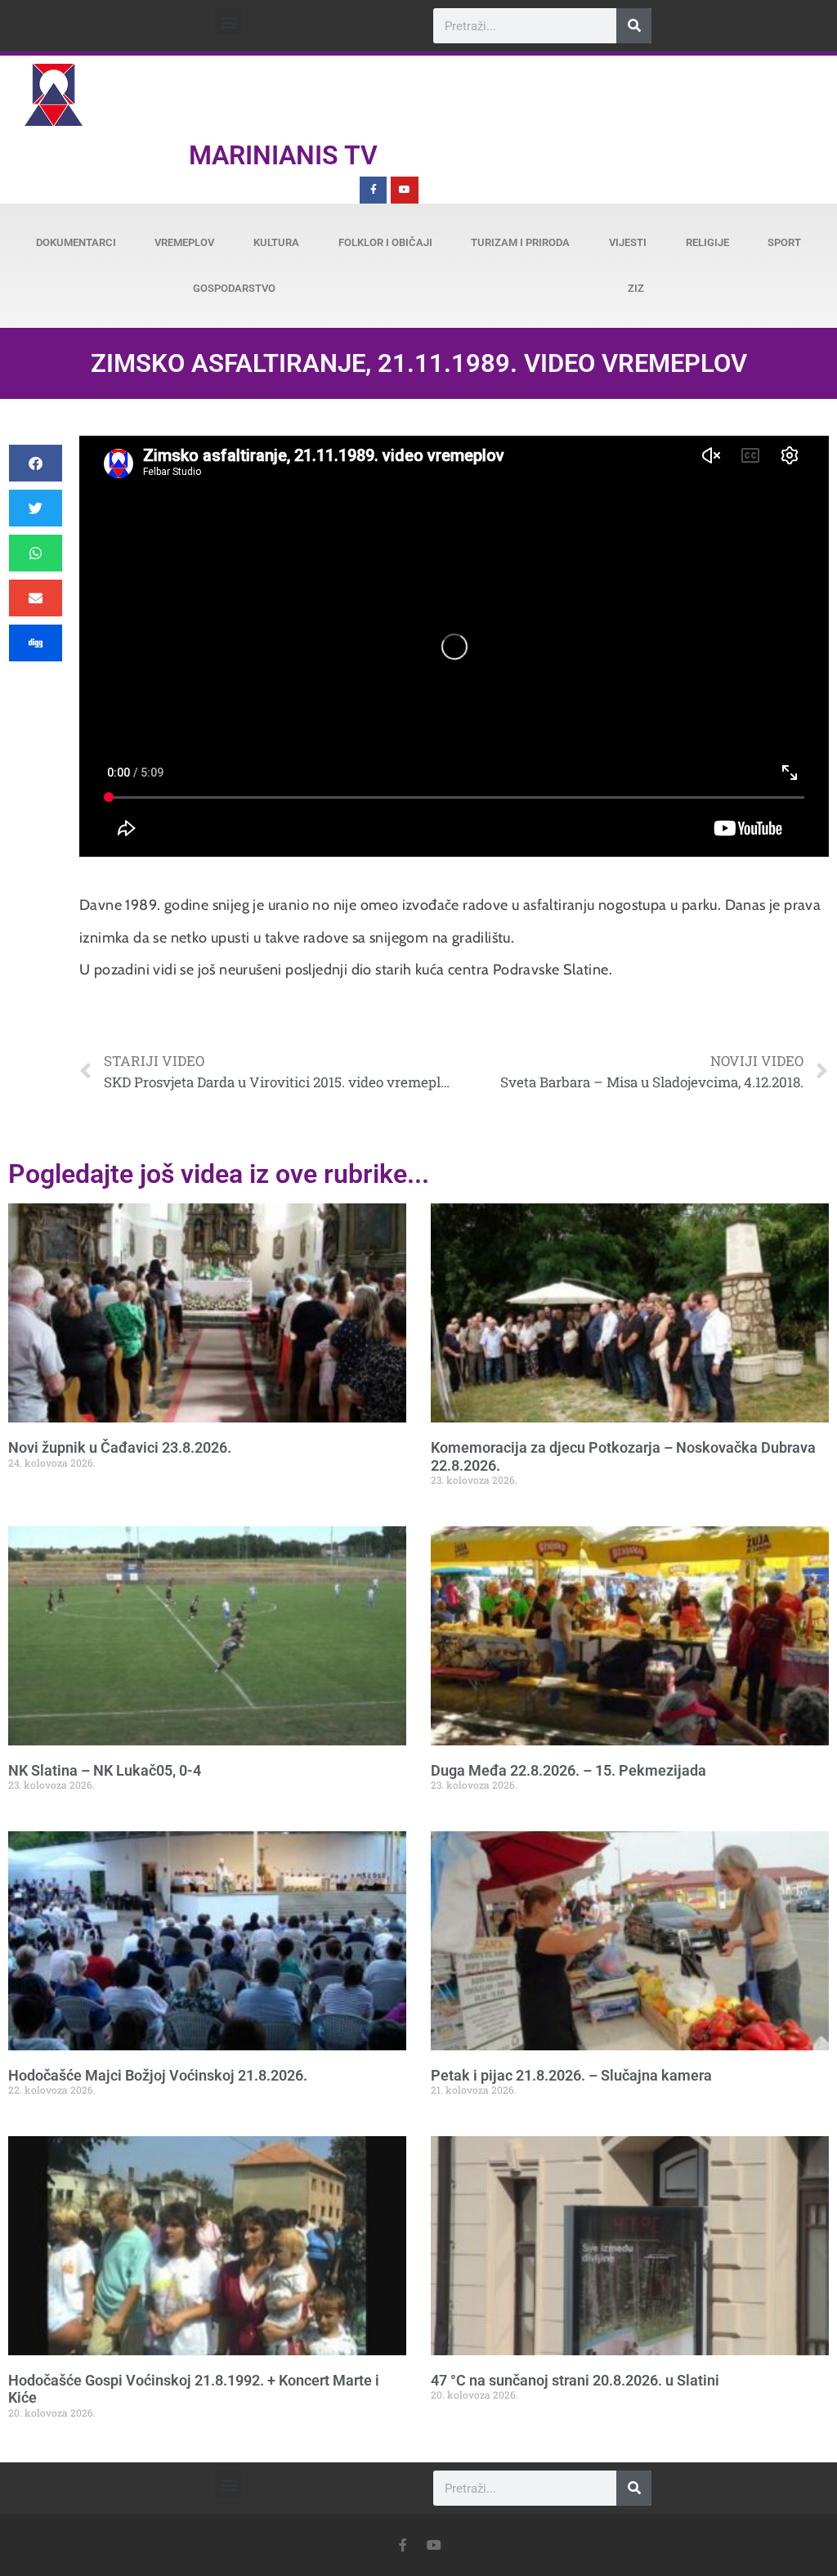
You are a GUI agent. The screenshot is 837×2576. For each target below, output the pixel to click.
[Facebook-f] (374, 190)
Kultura (276, 242)
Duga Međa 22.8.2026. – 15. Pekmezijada (568, 1770)
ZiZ (636, 288)
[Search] (634, 26)
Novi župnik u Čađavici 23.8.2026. (120, 1447)
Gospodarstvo (234, 288)
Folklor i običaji (385, 242)
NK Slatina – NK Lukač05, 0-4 (105, 1770)
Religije (707, 242)
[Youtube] (405, 190)
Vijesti (628, 242)
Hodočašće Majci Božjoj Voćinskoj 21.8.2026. (158, 2075)
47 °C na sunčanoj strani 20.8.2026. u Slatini (575, 2380)
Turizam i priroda (520, 242)
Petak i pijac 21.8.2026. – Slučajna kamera (571, 2075)
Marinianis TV (283, 155)
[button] (228, 22)
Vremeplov (184, 242)
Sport (784, 242)
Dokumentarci (76, 242)
